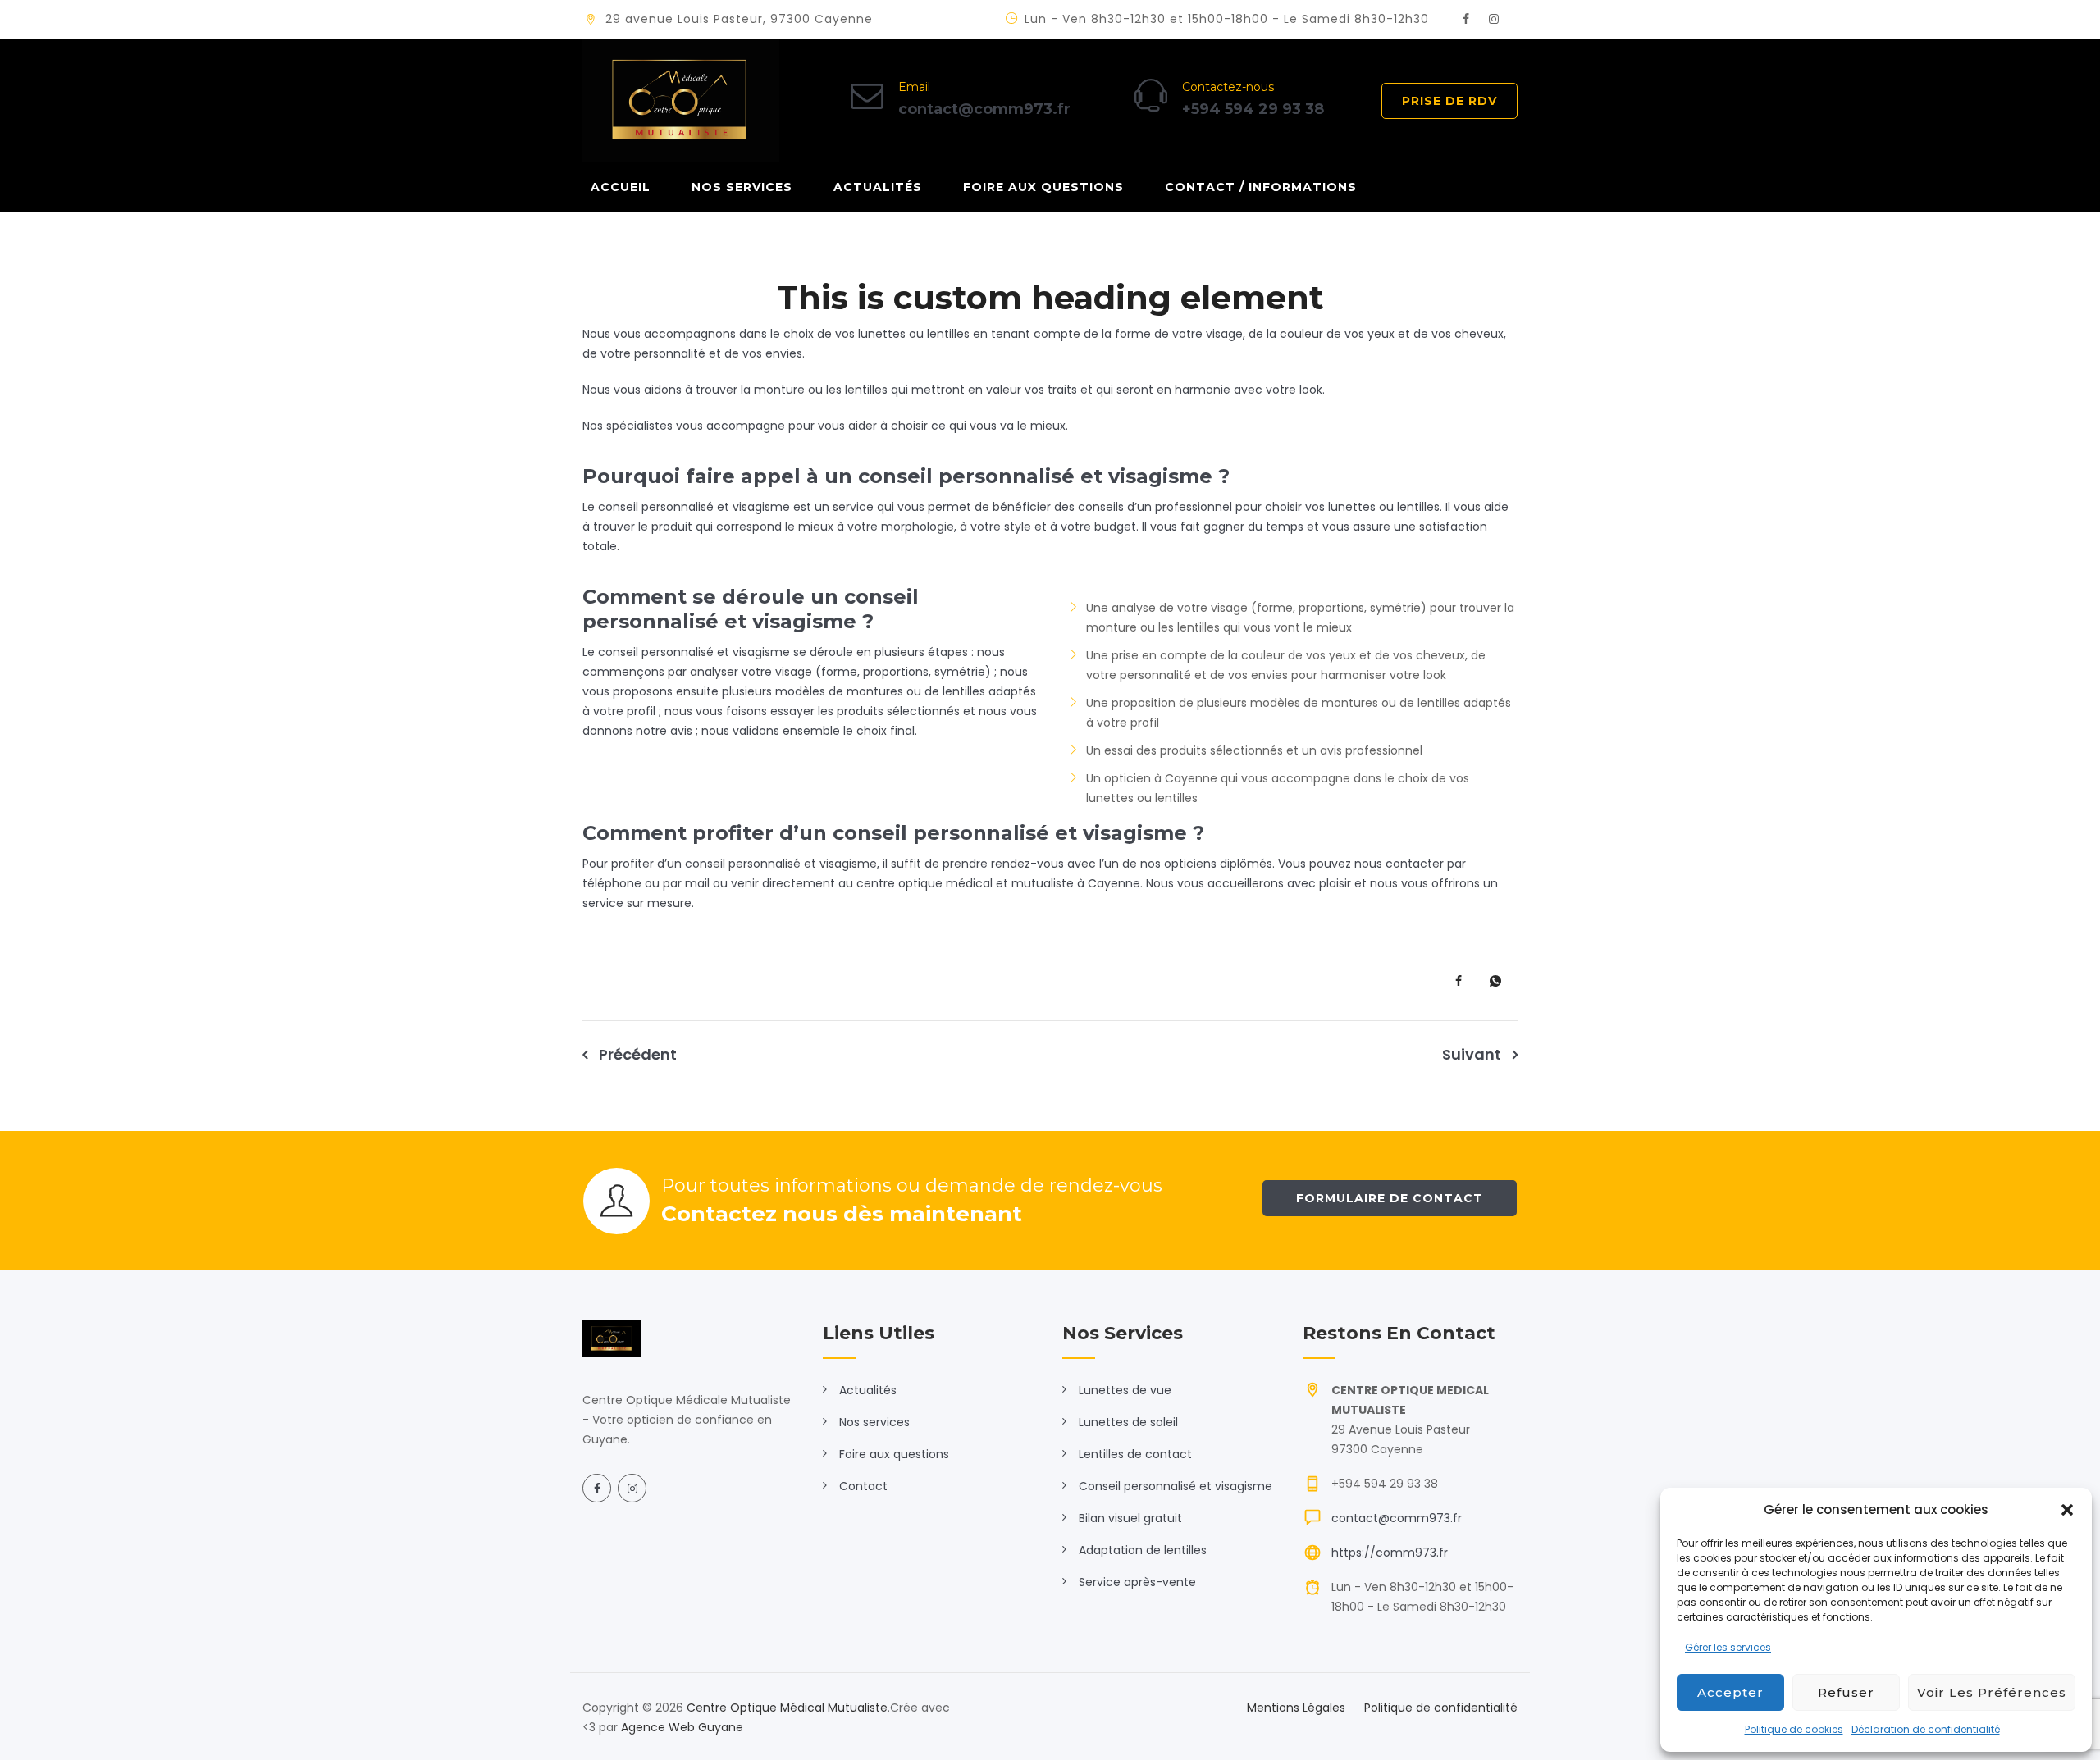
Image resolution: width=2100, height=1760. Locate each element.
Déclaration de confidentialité (1926, 1729)
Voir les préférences (1992, 1692)
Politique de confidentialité (1441, 1708)
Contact (863, 1486)
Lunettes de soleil (1128, 1422)
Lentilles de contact (1135, 1454)
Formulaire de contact (1390, 1198)
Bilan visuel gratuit (1130, 1518)
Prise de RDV (1449, 101)
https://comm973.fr (1390, 1553)
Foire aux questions (1043, 187)
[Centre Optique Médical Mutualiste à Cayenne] (681, 101)
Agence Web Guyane (682, 1727)
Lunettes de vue (1125, 1390)
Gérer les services (1728, 1647)
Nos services (742, 187)
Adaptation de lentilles (1143, 1550)
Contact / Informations (1261, 187)
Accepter (1730, 1692)
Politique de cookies (1794, 1729)
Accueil (621, 187)
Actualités (878, 187)
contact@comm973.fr (1397, 1518)
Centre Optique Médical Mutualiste (787, 1708)
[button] (2067, 1510)
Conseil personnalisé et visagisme (1176, 1486)
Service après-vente (1137, 1582)
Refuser (1846, 1692)
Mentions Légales (1296, 1708)
